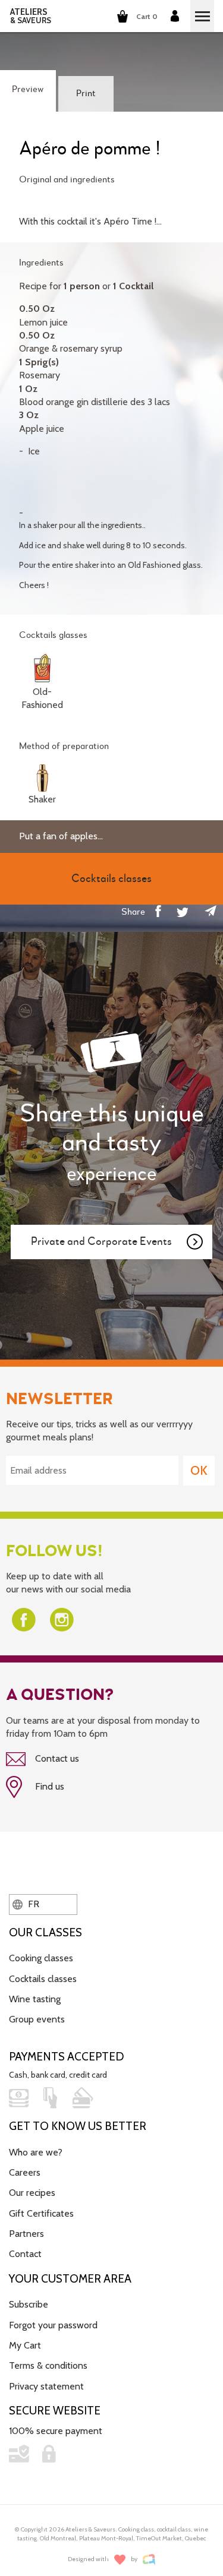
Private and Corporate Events (101, 1242)
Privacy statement (46, 2386)
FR (32, 1904)
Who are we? (36, 2152)
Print (86, 94)
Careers (25, 2172)
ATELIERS (31, 16)
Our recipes (32, 2193)
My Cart (25, 2345)
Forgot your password (53, 2325)
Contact (25, 2254)
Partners (26, 2234)
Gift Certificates (41, 2213)
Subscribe (29, 2304)
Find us (48, 1786)
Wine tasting (35, 1999)
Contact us (56, 1758)
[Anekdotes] (149, 2560)
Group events (37, 2019)
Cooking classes (41, 1958)
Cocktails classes (43, 1979)
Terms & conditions (48, 2365)
